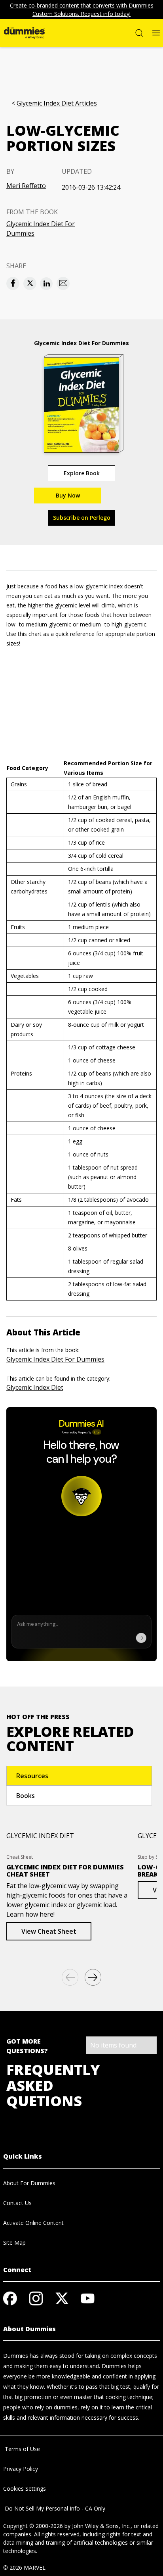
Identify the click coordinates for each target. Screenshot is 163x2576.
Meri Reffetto (26, 186)
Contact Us (17, 2203)
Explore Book (82, 473)
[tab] (79, 1776)
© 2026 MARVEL (24, 2567)
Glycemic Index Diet (35, 1387)
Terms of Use (22, 2449)
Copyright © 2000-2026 (33, 2526)
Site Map (14, 2243)
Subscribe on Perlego (82, 518)
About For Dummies (29, 2183)
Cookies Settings (25, 2489)
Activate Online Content (33, 2223)
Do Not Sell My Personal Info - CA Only (54, 2508)
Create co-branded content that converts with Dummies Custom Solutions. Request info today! (82, 10)
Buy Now (68, 495)
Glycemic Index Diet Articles (57, 103)
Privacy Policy (21, 2469)
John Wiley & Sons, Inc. (101, 2526)
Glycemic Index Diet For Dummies (41, 229)
